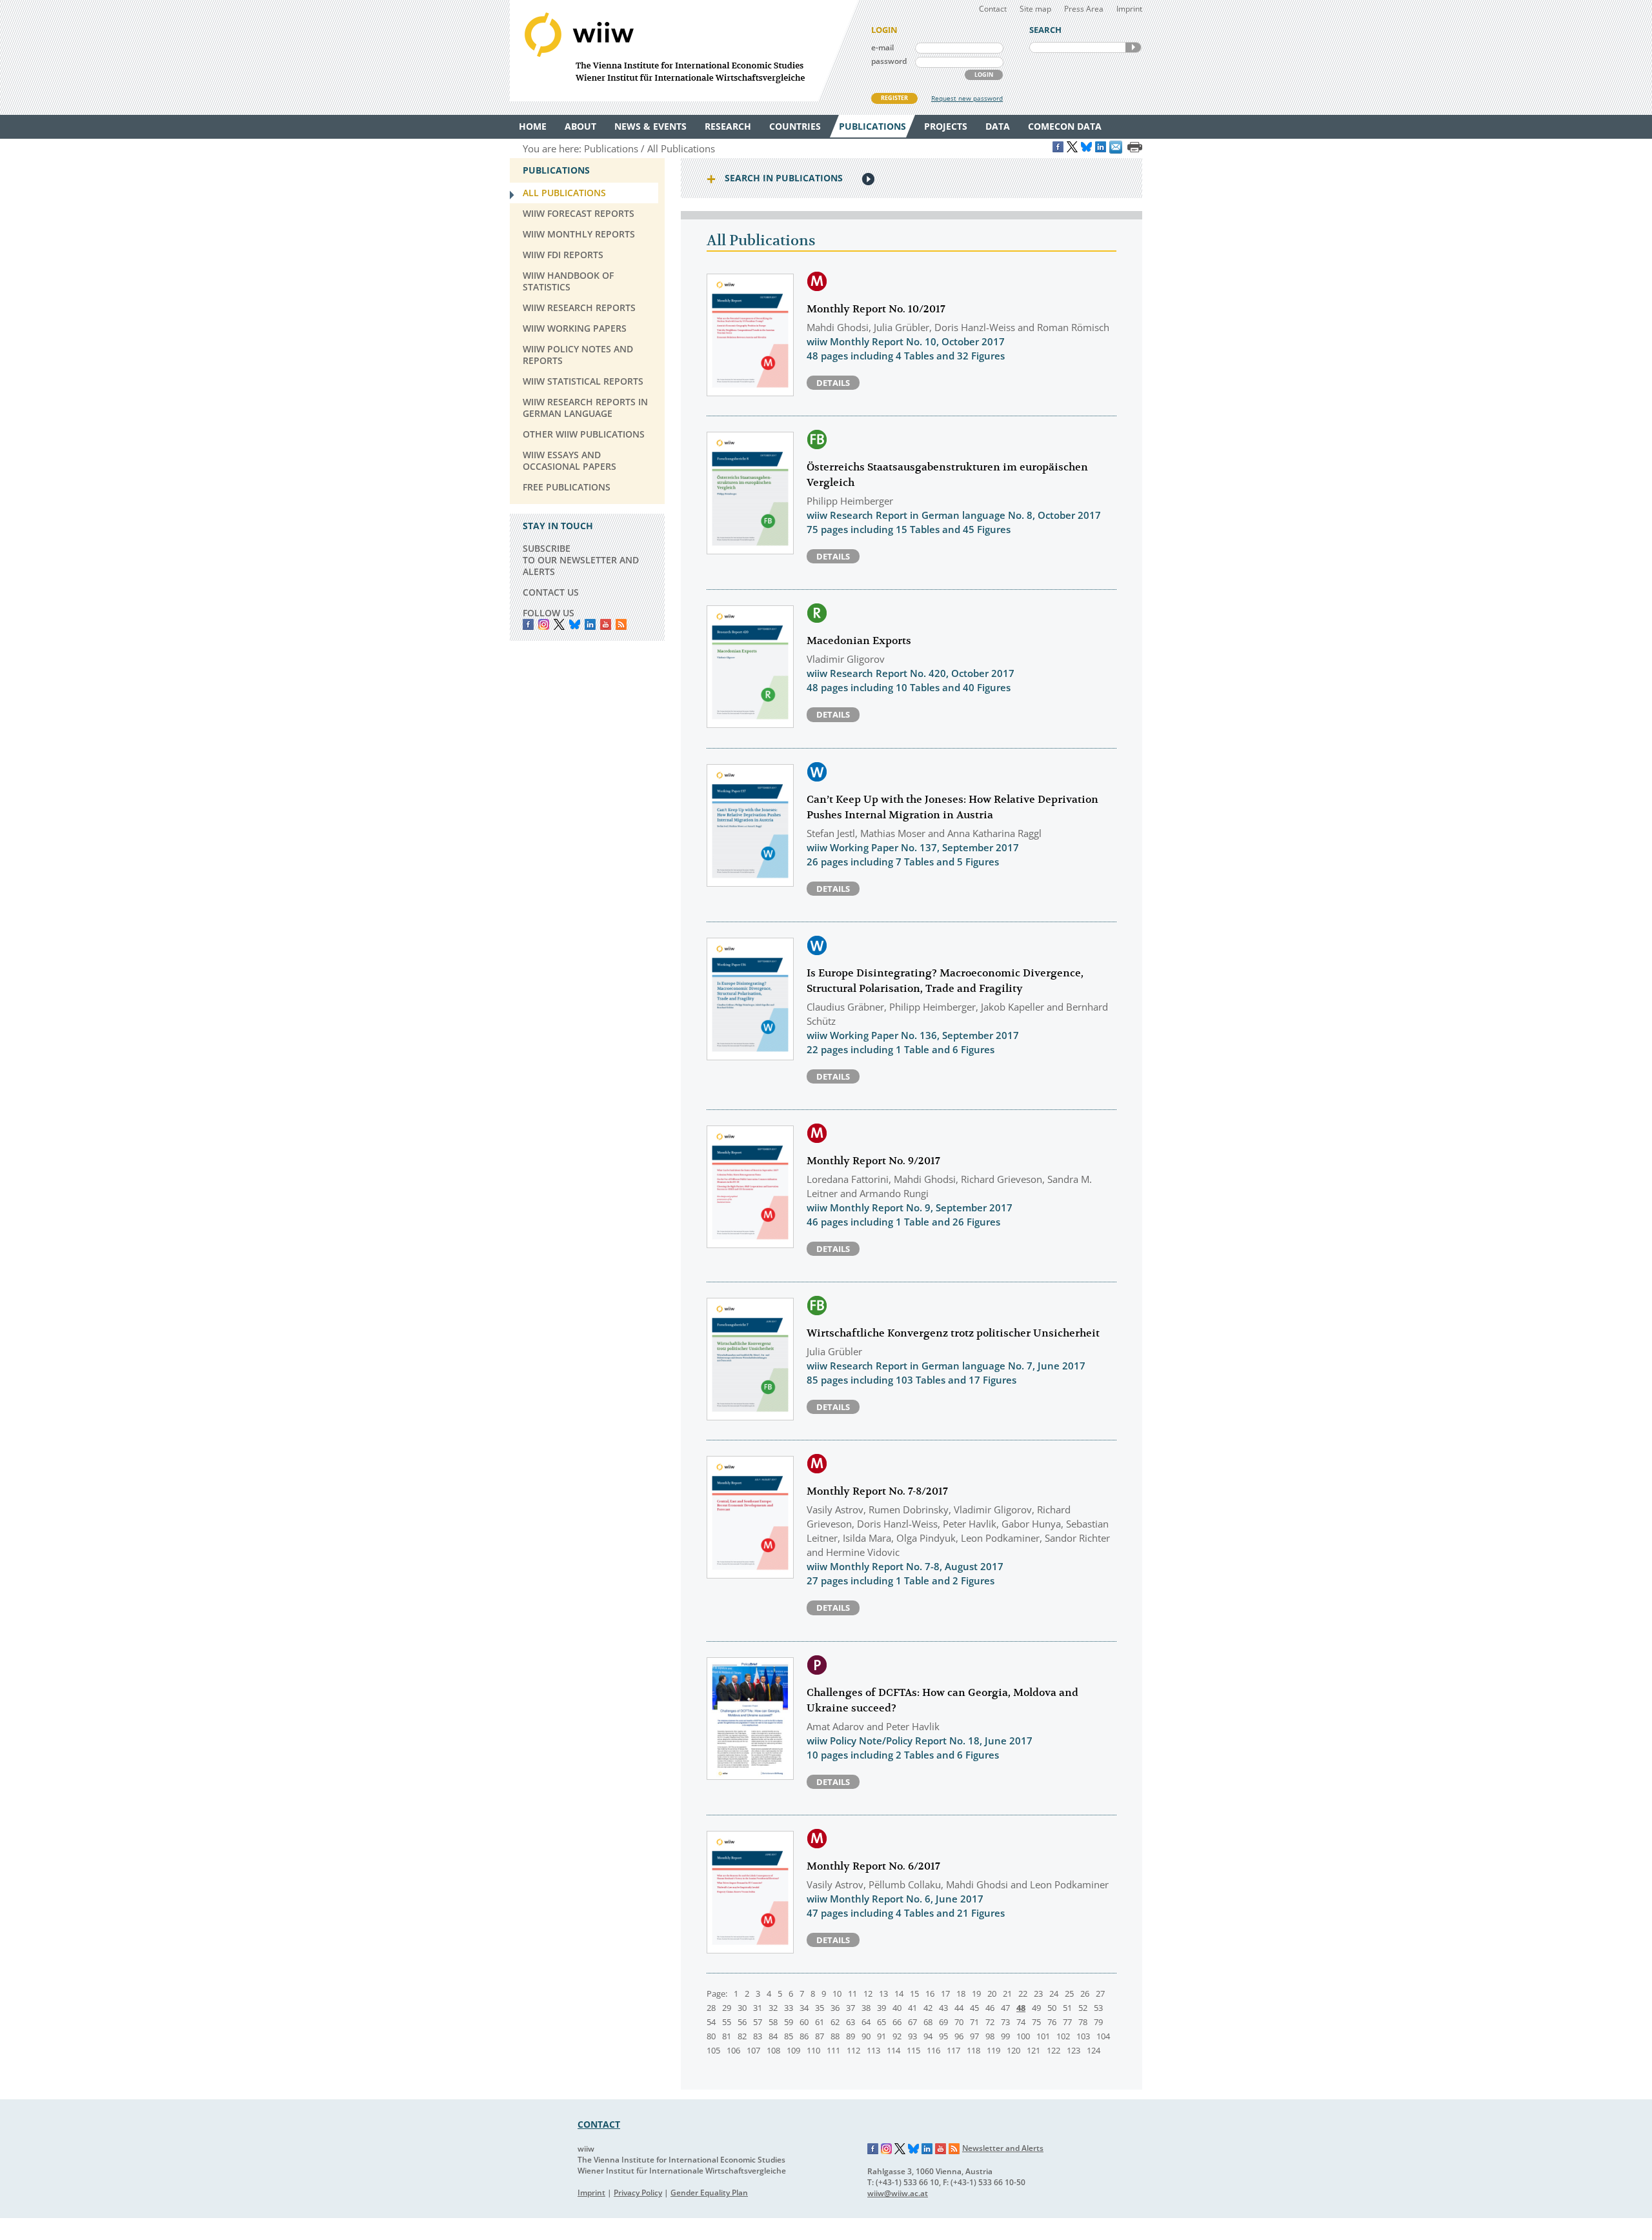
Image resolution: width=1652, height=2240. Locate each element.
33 (789, 2008)
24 (1054, 1993)
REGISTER (894, 98)
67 (912, 2022)
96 (959, 2036)
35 (820, 2008)
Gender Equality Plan (709, 2193)
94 (928, 2036)
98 (990, 2036)
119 (993, 2050)
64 (866, 2022)
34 (804, 2008)
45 (974, 2008)
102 (1063, 2036)
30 (742, 2008)
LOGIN (984, 75)
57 (758, 2022)
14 (899, 1993)
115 (913, 2050)
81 (727, 2036)
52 (1083, 2008)
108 (773, 2050)
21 (1007, 1993)
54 (711, 2022)
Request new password (967, 98)
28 (711, 2008)
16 (930, 1993)
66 (897, 2022)
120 (1013, 2050)
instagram (544, 624)
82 (742, 2036)
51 (1067, 2008)
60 (804, 2022)
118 (973, 2050)
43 (943, 2008)
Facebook (528, 624)
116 (933, 2050)
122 (1053, 2050)
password (889, 61)
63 (851, 2022)
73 (1005, 2022)
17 (945, 1993)
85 (789, 2036)
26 (1085, 1993)
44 (959, 2008)
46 (990, 2008)
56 (742, 2022)
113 (873, 2050)
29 (727, 2008)
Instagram (887, 2149)
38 (866, 2008)
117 (953, 2050)
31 (758, 2008)
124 (1093, 2050)
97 (974, 2036)
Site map (1035, 9)
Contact (993, 9)
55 (727, 2022)
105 (713, 2050)
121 (1033, 2050)
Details (833, 383)
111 (833, 2050)
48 (1021, 2008)
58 (773, 2022)
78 (1083, 2022)
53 (1098, 2008)
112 (853, 2050)
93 (912, 2036)
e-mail (882, 47)
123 (1073, 2050)
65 (881, 2022)
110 (813, 2050)
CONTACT (599, 2124)
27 (1100, 1993)
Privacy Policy (638, 2193)
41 (912, 2008)
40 (897, 2008)
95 (943, 2036)
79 (1098, 2022)
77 (1067, 2022)
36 (835, 2008)
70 (959, 2022)
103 (1083, 2036)
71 (974, 2022)
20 (992, 1993)
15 (914, 1993)
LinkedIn (590, 624)
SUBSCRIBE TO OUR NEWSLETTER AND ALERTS (581, 560)
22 (1023, 1993)
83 (758, 2036)
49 (1036, 2008)
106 (733, 2050)
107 (753, 2050)
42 (928, 2008)
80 (711, 2036)
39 (881, 2008)
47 (1005, 2008)
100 (1023, 2036)
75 (1036, 2022)
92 (897, 2036)
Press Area (1084, 9)
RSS (621, 624)
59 (789, 2022)
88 (835, 2036)
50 (1052, 2008)
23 (1038, 1993)
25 (1069, 1993)
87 (820, 2036)
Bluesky (575, 624)
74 (1021, 2022)
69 (943, 2022)
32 (773, 2008)
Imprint (1129, 9)
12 (868, 1993)
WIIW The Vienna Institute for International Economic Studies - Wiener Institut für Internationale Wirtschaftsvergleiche (684, 51)
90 (866, 2036)
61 (820, 2022)
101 (1043, 2036)
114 (893, 2050)
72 (990, 2022)
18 (961, 1993)
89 (851, 2036)
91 (881, 2036)
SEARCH (1133, 47)
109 (793, 2050)
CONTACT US (551, 592)
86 (804, 2036)
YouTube (606, 624)
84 (773, 2036)
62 (835, 2022)
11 (852, 1993)
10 (837, 1993)
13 (883, 1993)
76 (1052, 2022)
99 (1005, 2036)
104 (1103, 2036)
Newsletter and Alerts (1003, 2148)
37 (851, 2008)
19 (976, 1993)
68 (928, 2022)
